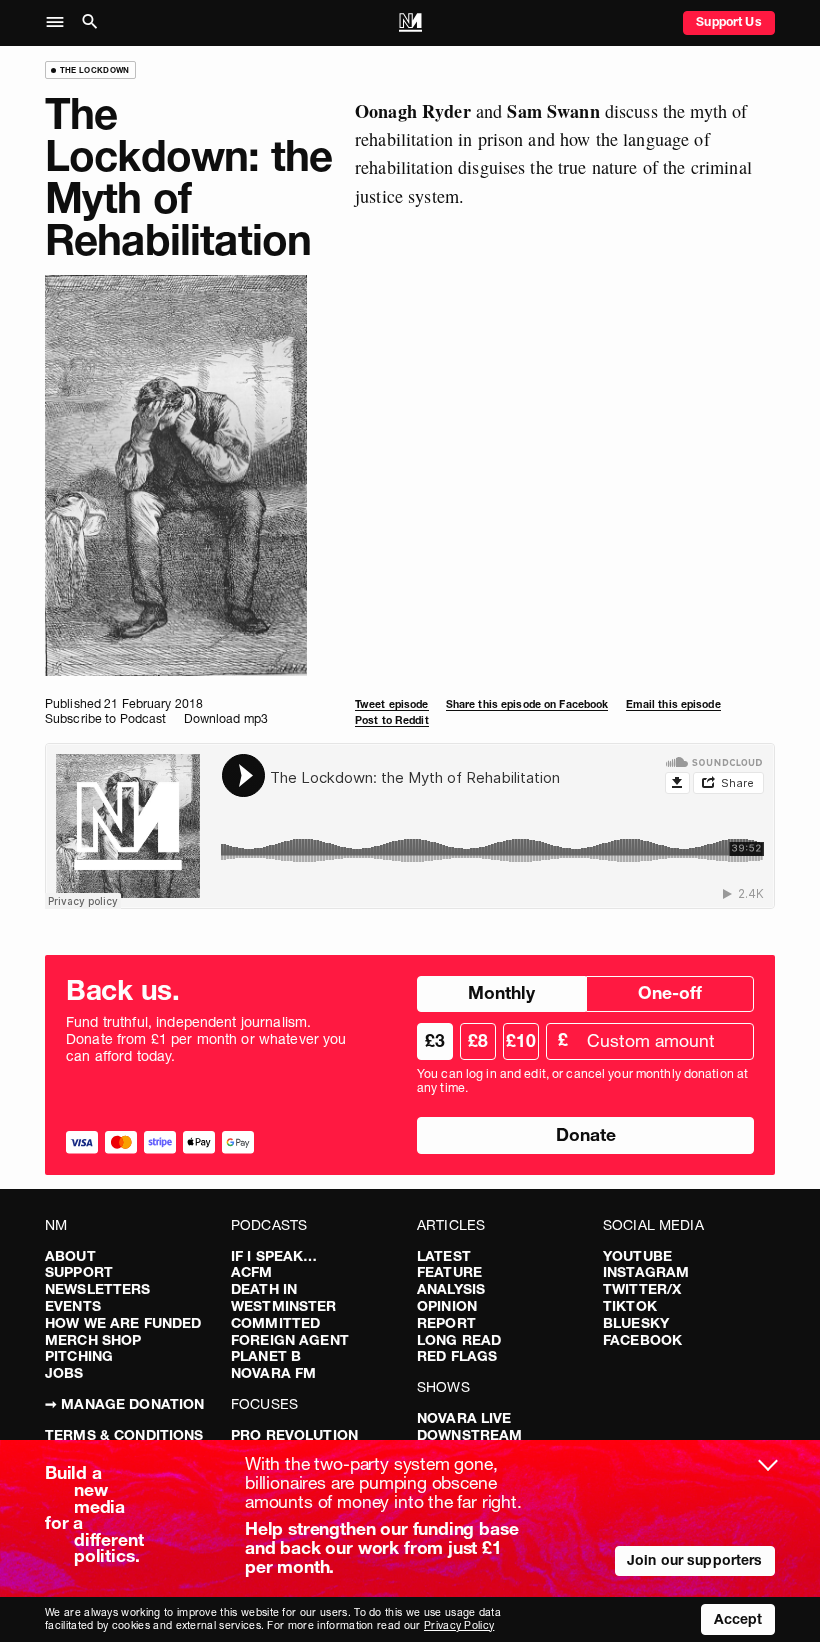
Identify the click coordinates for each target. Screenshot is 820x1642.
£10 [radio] (521, 1040)
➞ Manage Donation (124, 1404)
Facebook (642, 1340)
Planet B (266, 1356)
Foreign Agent (290, 1340)
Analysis (451, 1289)
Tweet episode (392, 704)
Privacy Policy (459, 1625)
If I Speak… (274, 1256)
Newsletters (98, 1289)
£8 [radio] (478, 1040)
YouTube (637, 1256)
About (70, 1256)
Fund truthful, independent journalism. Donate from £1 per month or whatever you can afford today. (206, 1039)
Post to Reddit (392, 720)
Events (73, 1306)
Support (79, 1272)
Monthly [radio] (501, 992)
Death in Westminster (284, 1297)
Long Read (459, 1340)
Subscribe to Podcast (105, 718)
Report (446, 1323)
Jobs (64, 1373)
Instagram (646, 1272)
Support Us (728, 21)
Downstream (469, 1435)
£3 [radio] (435, 1040)
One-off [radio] (670, 992)
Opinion (447, 1306)
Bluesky (636, 1323)
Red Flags (457, 1356)
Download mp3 (226, 718)
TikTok (630, 1306)
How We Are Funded (123, 1323)
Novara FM (273, 1373)
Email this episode (673, 704)
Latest (444, 1256)
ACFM (252, 1272)
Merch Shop (93, 1340)
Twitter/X (642, 1289)
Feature (449, 1272)
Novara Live (464, 1418)
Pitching (79, 1356)
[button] (60, 23)
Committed (275, 1323)
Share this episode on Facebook (527, 704)
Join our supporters (695, 1560)
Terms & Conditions (124, 1435)
